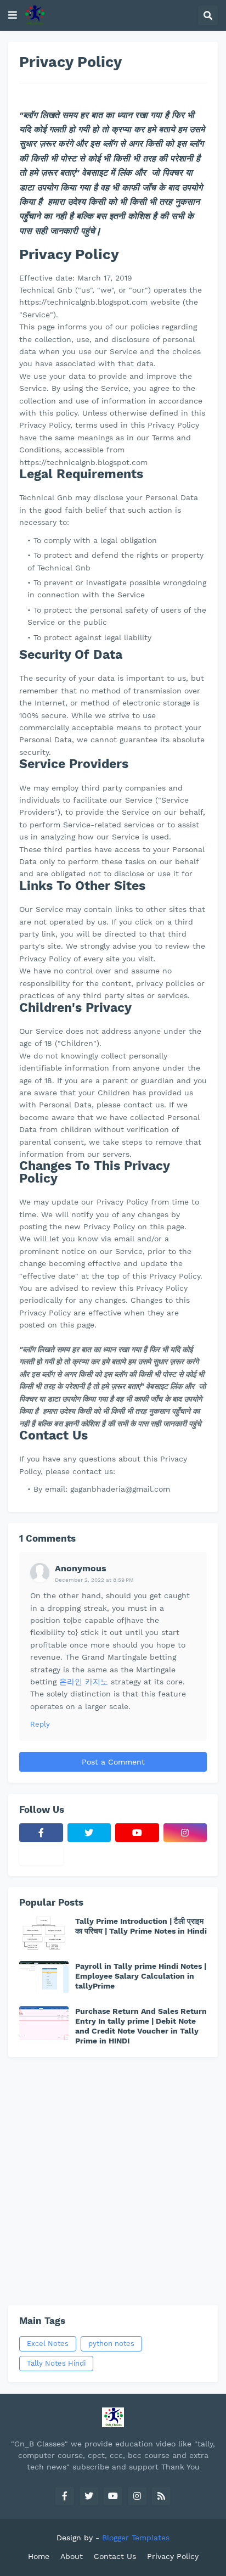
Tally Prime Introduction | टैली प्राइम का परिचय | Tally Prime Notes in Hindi (141, 1926)
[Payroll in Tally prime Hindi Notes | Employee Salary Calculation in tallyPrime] (44, 1978)
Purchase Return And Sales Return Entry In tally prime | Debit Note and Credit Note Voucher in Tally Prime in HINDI (141, 2026)
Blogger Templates (136, 2538)
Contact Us (115, 2556)
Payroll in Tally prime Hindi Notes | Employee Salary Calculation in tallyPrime (141, 1976)
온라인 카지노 (84, 1682)
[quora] (41, 1856)
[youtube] (137, 1833)
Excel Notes (48, 2343)
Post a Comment (113, 1762)
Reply (40, 1724)
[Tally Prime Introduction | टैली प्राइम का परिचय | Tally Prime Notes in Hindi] (44, 1933)
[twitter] (89, 1833)
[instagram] (185, 1833)
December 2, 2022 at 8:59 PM (94, 1580)
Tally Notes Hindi (56, 2363)
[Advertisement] (113, 2181)
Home (39, 2556)
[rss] (161, 2496)
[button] (13, 15)
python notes (111, 2343)
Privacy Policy (173, 2556)
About (72, 2556)
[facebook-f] (41, 1833)
